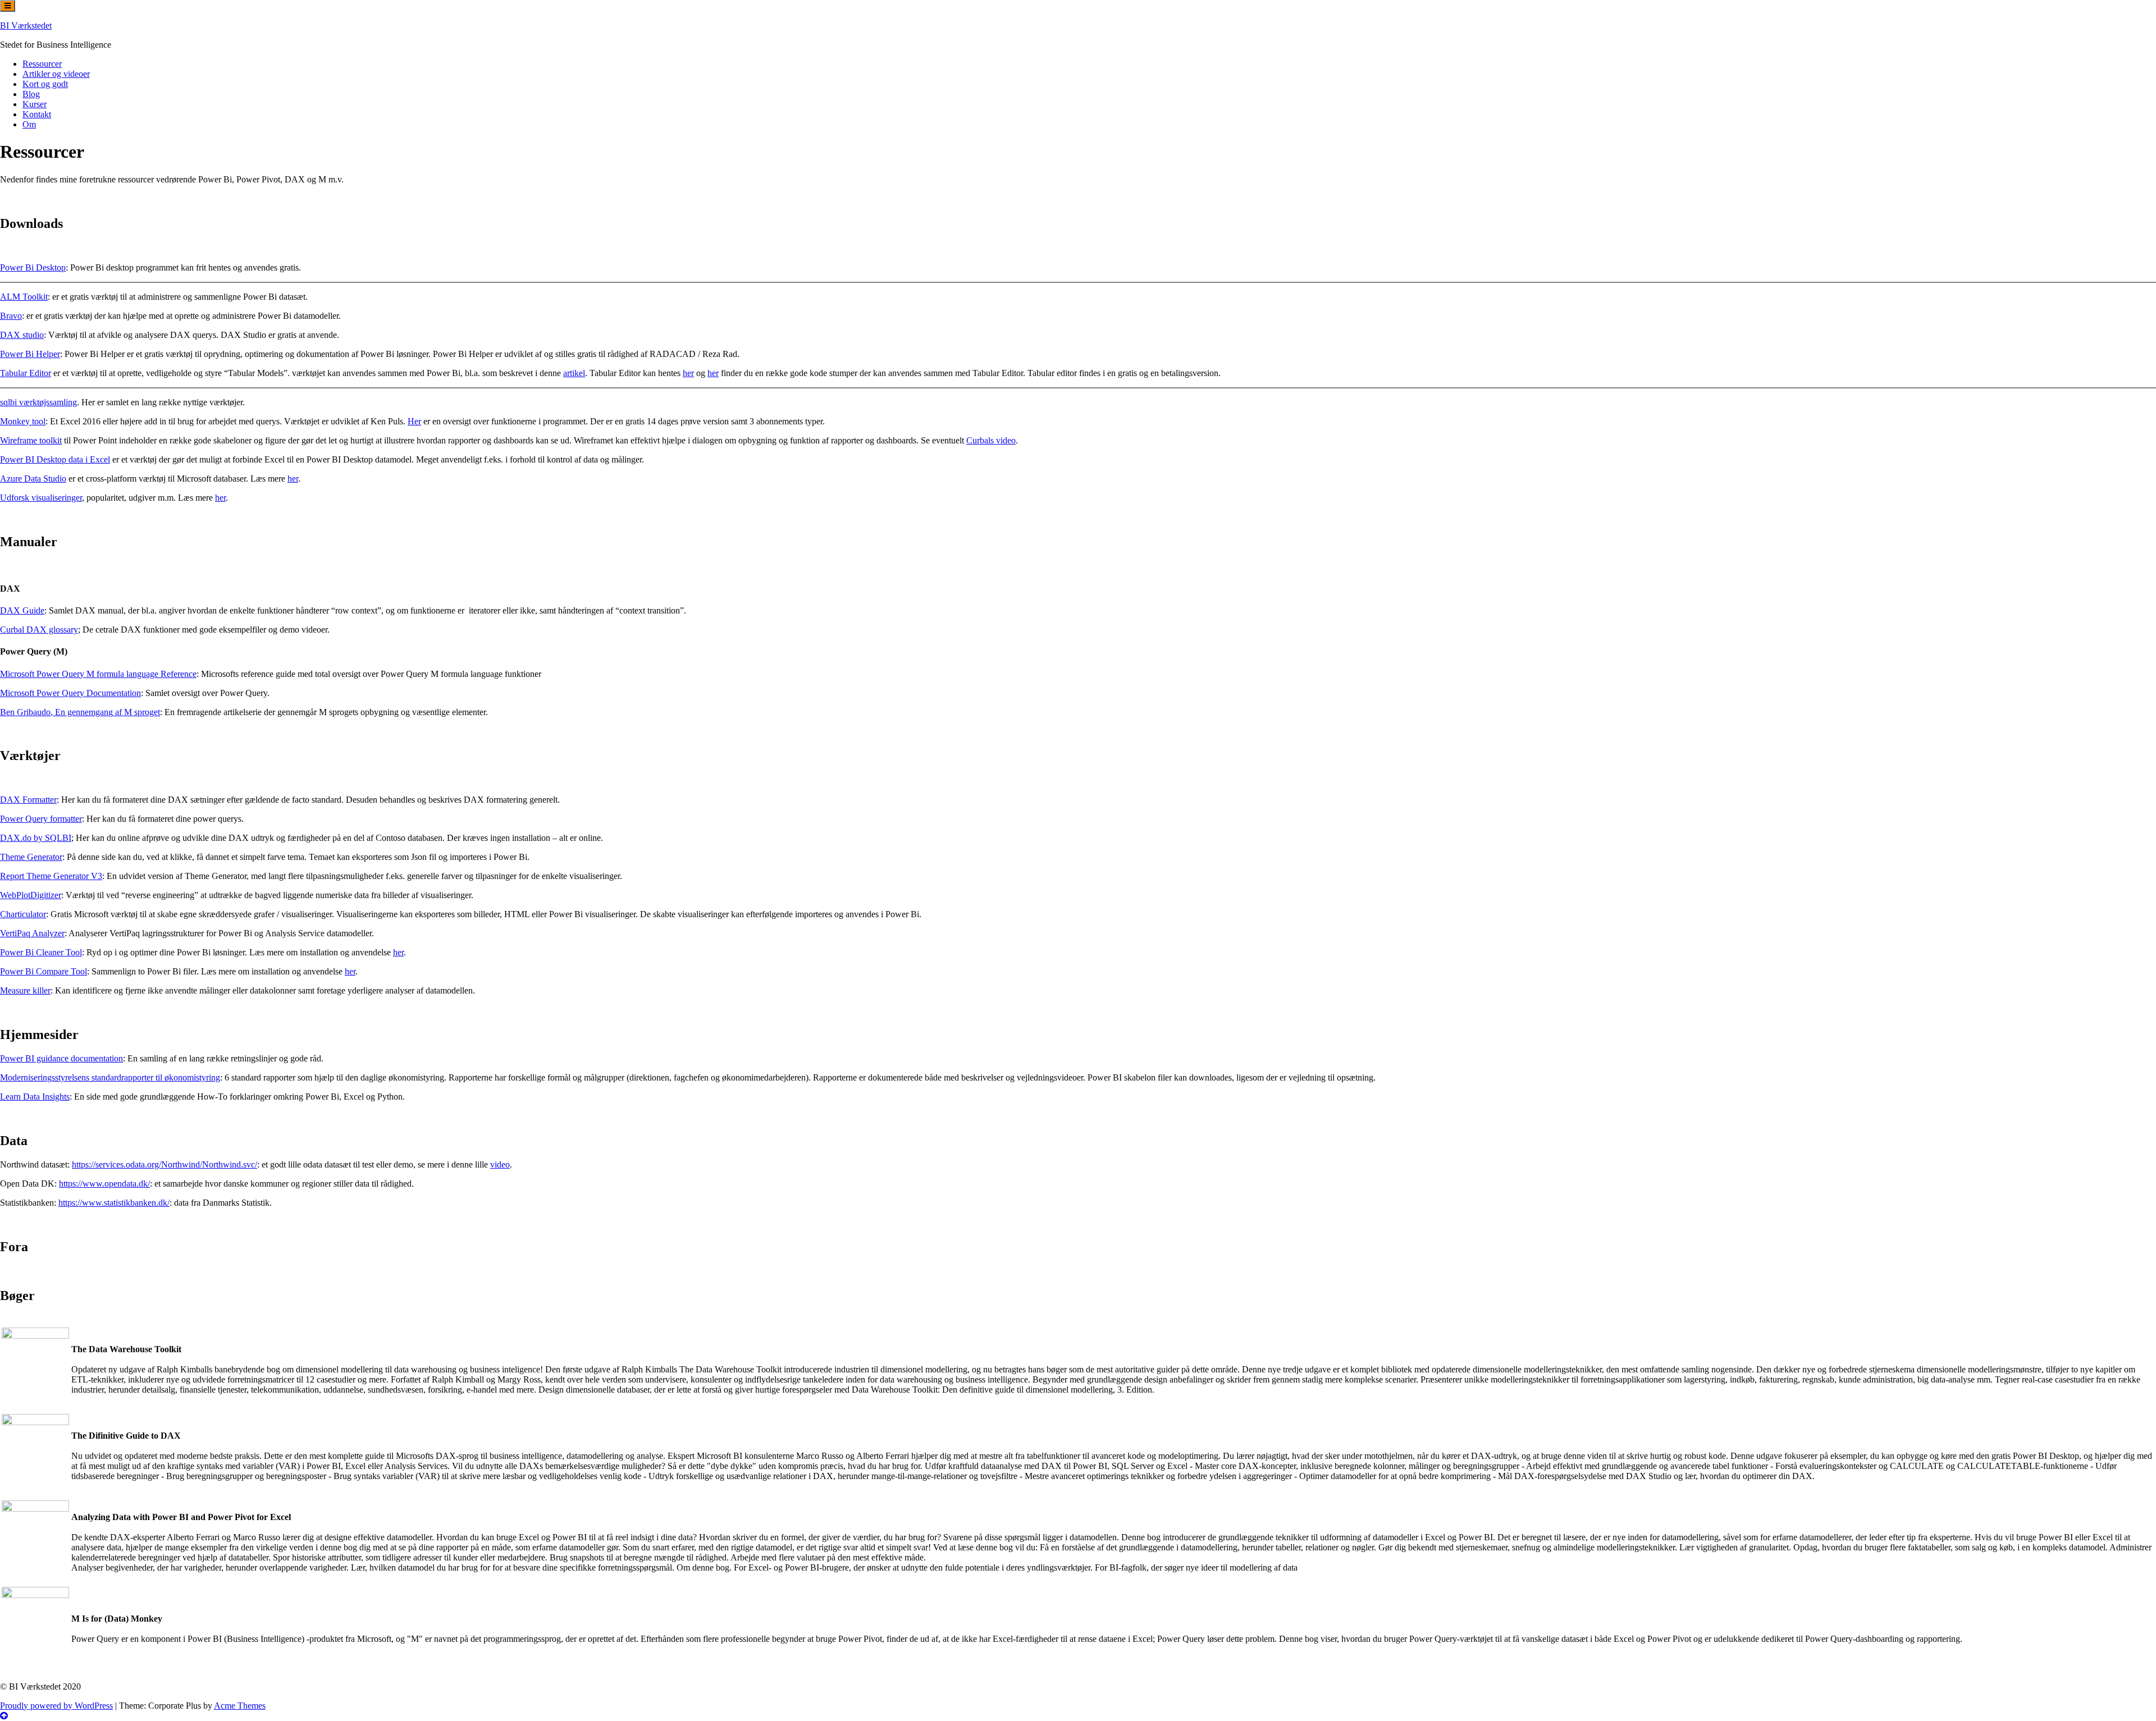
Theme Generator (31, 857)
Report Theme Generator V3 (51, 876)
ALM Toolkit (24, 297)
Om (29, 124)
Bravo (11, 316)
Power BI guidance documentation (61, 1058)
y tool (35, 421)
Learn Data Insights (35, 1097)
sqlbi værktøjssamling (38, 402)
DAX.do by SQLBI (36, 838)
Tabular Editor (26, 373)
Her (414, 421)
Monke (13, 421)
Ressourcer (42, 64)
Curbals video (991, 440)
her (688, 373)
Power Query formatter (41, 819)
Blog (31, 94)
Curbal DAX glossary (39, 630)
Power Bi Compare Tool (44, 971)
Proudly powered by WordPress (56, 1706)
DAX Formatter (28, 800)
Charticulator (23, 914)
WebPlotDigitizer (31, 895)
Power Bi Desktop (33, 267)
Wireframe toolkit (31, 440)
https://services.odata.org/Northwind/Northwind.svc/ (165, 1164)
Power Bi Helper (30, 354)
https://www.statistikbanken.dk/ (114, 1203)
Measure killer (25, 990)
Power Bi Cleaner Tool (41, 952)
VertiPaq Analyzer (32, 933)
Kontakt (37, 114)
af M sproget (136, 712)
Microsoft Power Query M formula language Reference (98, 674)
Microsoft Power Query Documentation (70, 693)
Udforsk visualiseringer (41, 498)
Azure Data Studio (33, 479)
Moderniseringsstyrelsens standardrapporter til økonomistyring (110, 1077)
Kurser (35, 104)
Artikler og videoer (56, 74)
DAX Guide (22, 610)
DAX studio (22, 335)
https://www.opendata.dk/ (104, 1184)
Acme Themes (240, 1706)
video (500, 1164)
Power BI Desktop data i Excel (55, 459)
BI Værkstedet (26, 26)
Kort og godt (45, 84)
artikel (574, 373)
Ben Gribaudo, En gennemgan (54, 712)
